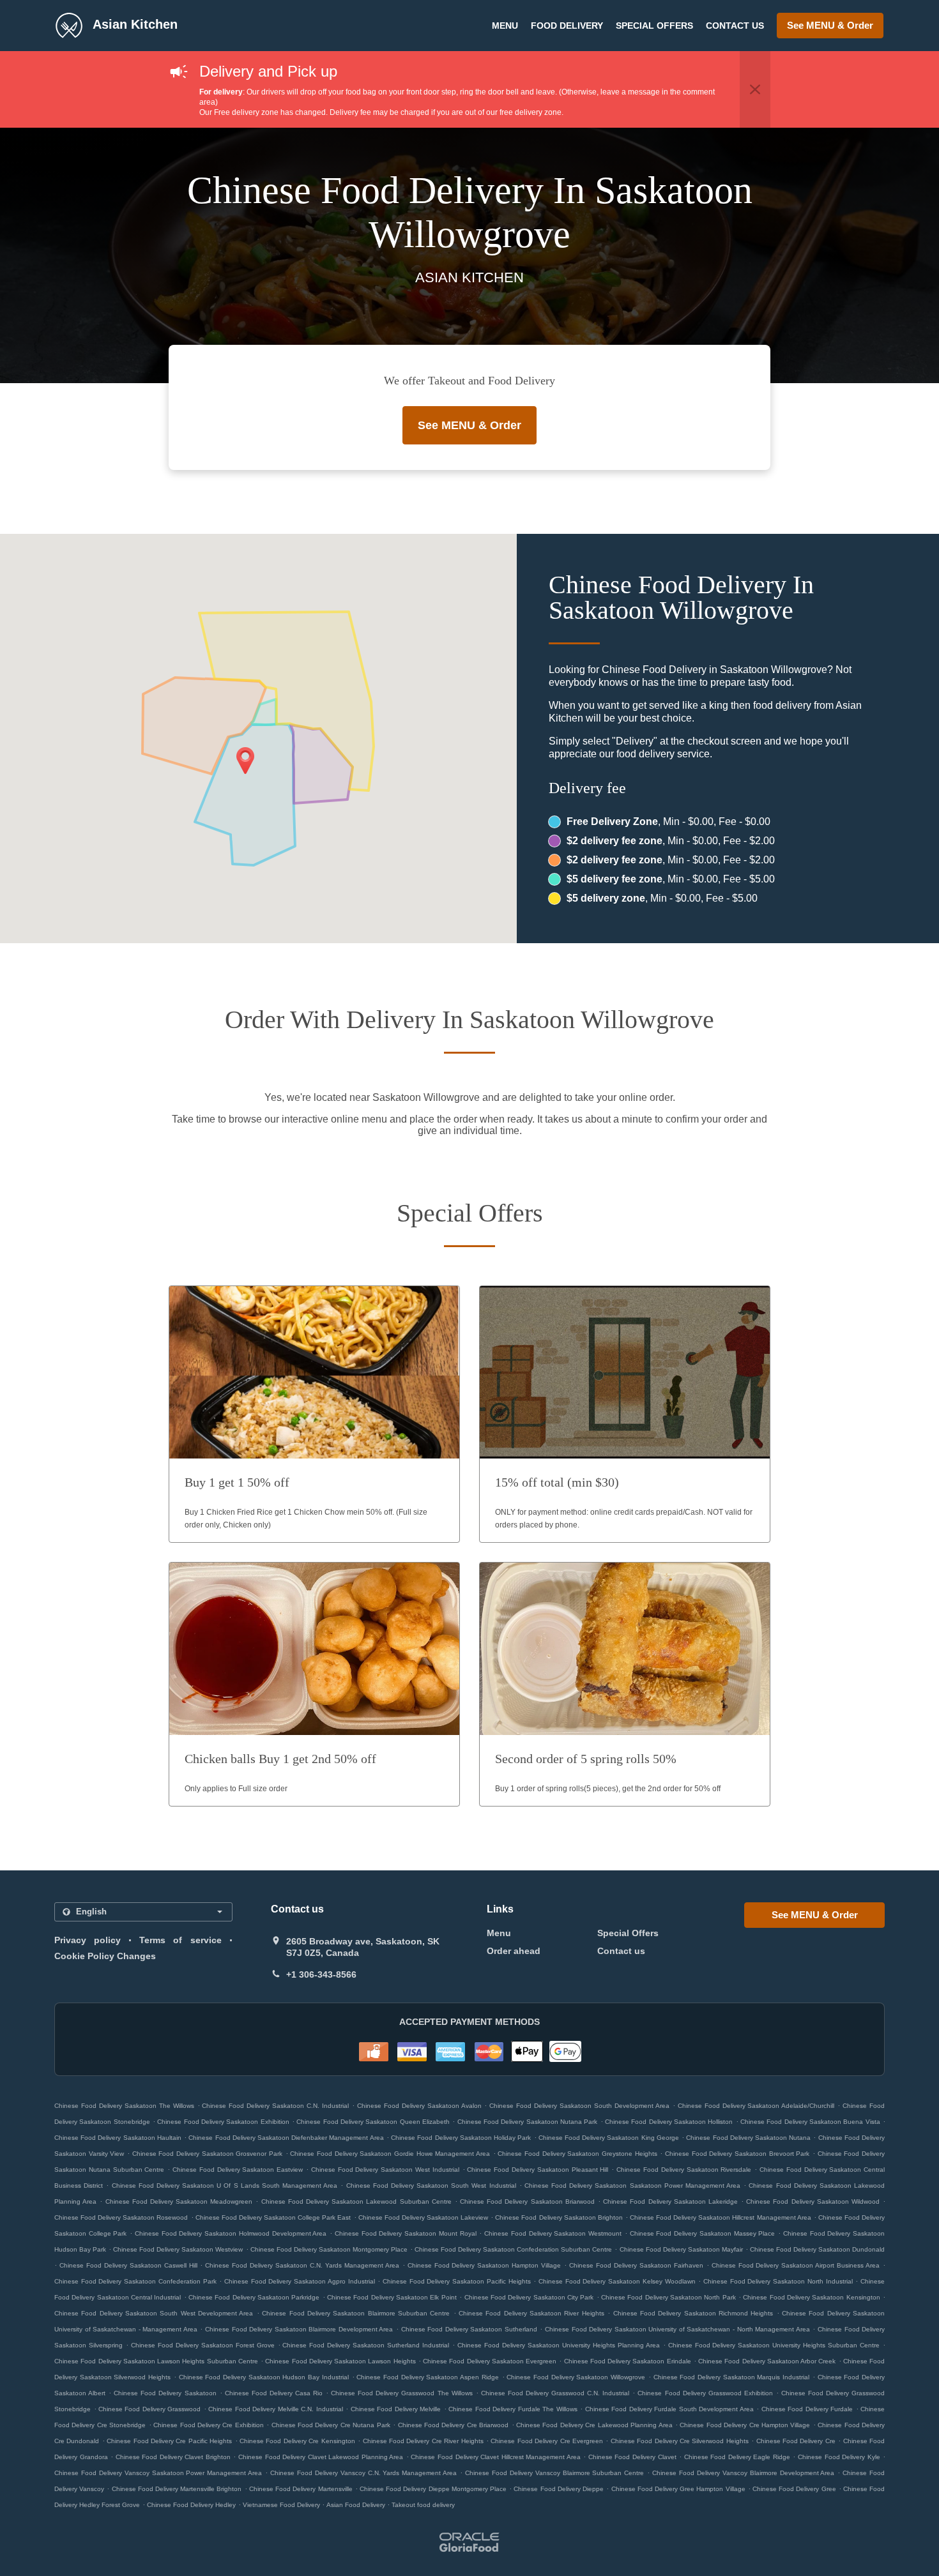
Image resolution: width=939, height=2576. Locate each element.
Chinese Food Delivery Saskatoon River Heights (531, 2313)
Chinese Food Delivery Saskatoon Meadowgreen (179, 2201)
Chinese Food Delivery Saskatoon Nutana (748, 2138)
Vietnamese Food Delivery (282, 2505)
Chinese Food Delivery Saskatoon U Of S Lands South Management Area (225, 2186)
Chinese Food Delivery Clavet (632, 2457)
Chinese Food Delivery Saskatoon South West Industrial (431, 2186)
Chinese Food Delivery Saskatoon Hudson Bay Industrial (264, 2377)
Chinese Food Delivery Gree (794, 2489)
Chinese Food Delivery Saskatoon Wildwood (813, 2201)
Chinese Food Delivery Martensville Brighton (177, 2489)
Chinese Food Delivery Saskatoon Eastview (238, 2170)
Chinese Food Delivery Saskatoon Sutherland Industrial (366, 2345)
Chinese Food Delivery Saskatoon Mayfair (681, 2249)
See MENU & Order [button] (830, 25)
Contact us (735, 26)
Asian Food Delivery (357, 2505)
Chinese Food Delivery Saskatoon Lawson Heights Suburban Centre (156, 2361)
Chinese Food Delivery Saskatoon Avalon (419, 2106)
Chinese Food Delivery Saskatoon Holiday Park (461, 2138)
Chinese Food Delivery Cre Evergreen (547, 2441)
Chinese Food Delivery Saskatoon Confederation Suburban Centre (513, 2249)
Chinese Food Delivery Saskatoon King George (609, 2138)
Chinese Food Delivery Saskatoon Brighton (559, 2217)
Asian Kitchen (133, 24)
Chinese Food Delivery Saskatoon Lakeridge (670, 2201)
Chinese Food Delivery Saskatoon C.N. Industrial (275, 2106)
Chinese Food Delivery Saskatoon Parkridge (254, 2297)
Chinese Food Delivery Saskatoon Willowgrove (576, 2377)
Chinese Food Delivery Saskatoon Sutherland (469, 2329)
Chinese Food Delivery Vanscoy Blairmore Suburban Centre (554, 2473)
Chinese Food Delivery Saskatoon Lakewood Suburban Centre (356, 2201)
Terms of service (180, 1940)
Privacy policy (88, 1940)
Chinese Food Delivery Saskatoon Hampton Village (485, 2265)
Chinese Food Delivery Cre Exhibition (209, 2425)
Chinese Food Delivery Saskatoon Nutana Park (528, 2122)
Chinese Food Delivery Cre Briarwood (454, 2425)
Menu (505, 26)
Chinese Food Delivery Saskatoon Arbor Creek (767, 2361)
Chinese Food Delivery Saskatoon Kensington (811, 2297)
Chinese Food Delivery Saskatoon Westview (178, 2249)
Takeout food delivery (423, 2505)
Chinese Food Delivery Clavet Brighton (173, 2457)
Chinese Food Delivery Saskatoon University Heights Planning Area (559, 2345)
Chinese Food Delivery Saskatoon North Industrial (778, 2281)
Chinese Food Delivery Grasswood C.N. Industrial (555, 2393)
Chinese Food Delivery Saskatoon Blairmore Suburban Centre (356, 2313)
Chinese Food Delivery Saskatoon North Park (668, 2297)
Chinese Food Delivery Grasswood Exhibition (705, 2393)
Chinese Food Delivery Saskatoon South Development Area (579, 2106)
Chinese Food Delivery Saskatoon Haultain (118, 2138)
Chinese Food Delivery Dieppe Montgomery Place (433, 2489)
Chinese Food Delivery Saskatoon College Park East (273, 2217)
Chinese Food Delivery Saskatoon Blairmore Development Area (299, 2329)
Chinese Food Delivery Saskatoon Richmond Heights (693, 2313)
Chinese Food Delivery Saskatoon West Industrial (385, 2170)
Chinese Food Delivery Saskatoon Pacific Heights (457, 2281)
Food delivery (567, 26)
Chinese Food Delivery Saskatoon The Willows (124, 2106)
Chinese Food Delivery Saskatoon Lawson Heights (340, 2361)
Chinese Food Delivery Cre (796, 2441)
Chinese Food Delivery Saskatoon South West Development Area (154, 2313)
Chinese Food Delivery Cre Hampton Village (745, 2425)
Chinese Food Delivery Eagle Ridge (737, 2457)
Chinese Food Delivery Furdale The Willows (513, 2409)
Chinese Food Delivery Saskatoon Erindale (628, 2361)
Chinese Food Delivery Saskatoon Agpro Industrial (300, 2281)
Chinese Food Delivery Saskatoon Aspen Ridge (428, 2377)
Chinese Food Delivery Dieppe (559, 2489)
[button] (755, 89)
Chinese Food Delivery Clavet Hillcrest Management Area (495, 2457)
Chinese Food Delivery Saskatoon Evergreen (490, 2361)
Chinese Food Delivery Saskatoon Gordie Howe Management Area (390, 2154)
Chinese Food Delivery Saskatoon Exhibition (223, 2122)
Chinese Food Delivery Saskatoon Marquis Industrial (732, 2377)
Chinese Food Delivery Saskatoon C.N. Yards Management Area (302, 2265)
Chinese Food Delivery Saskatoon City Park (529, 2297)
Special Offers (654, 26)
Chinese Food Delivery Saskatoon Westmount (553, 2233)
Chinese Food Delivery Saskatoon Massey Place (703, 2233)
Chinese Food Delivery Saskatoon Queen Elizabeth (373, 2122)
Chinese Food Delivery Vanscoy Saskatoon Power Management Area (158, 2473)
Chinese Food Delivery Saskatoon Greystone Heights (577, 2154)
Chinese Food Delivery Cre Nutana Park (331, 2425)
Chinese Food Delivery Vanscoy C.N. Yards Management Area (363, 2473)
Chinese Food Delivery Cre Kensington (297, 2441)
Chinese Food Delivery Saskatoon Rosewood (121, 2217)
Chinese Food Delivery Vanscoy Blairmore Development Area (743, 2473)
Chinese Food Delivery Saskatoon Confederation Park (135, 2281)
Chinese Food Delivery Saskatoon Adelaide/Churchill (756, 2106)
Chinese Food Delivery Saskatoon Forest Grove (203, 2345)
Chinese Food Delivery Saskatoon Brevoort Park (737, 2154)
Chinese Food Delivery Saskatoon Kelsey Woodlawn (617, 2281)
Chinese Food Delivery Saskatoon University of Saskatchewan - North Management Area (677, 2329)
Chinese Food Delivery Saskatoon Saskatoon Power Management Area (632, 2186)
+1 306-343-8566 (321, 1974)
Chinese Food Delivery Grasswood (149, 2409)
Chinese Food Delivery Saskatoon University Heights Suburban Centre (774, 2345)
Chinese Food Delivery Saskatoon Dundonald (817, 2249)
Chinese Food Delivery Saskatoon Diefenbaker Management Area (286, 2138)
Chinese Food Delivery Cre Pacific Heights (169, 2441)
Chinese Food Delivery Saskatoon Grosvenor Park (207, 2154)
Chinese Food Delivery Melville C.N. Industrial (275, 2409)
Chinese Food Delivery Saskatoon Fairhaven (636, 2265)
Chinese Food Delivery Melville (396, 2409)
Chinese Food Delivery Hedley (191, 2505)
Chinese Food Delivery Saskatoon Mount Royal (406, 2233)
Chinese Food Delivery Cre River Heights (423, 2441)
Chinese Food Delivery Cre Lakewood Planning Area (594, 2425)
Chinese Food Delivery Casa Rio (274, 2393)
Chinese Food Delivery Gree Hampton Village (678, 2489)
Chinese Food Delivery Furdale (807, 2409)
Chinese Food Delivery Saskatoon (165, 2393)
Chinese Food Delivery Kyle (839, 2457)
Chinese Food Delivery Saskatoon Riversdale (684, 2170)
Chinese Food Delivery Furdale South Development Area (669, 2409)
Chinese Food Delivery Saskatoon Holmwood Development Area (231, 2233)
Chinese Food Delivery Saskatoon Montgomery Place (329, 2249)
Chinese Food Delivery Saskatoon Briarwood (527, 2201)
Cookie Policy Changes (105, 1956)
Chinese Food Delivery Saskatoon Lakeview (423, 2217)
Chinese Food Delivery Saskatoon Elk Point (392, 2297)
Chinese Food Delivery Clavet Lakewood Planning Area (321, 2457)
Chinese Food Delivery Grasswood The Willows (401, 2393)
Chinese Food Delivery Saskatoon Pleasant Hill (538, 2170)
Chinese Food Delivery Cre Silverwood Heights (680, 2441)
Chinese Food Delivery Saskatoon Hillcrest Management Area (721, 2217)
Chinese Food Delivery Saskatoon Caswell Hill (128, 2265)
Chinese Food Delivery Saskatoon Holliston (669, 2122)
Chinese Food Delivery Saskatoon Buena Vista (810, 2122)
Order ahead (514, 1951)
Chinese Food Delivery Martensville (301, 2489)
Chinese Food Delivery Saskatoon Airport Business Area (796, 2265)
